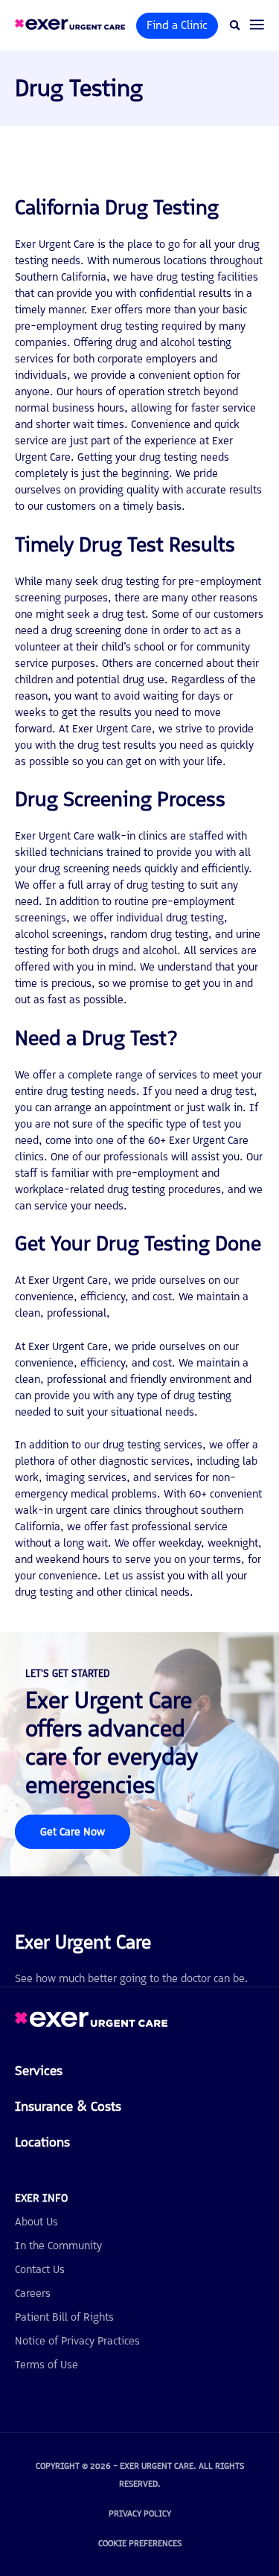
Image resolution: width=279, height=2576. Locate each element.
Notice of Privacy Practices (77, 2341)
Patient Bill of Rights (64, 2317)
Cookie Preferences (140, 2543)
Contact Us (40, 2269)
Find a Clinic (177, 25)
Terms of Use (46, 2365)
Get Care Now (73, 1832)
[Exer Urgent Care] (91, 2023)
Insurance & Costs (68, 2106)
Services (39, 2071)
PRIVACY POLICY (140, 2513)
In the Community (58, 2246)
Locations (42, 2142)
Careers (33, 2293)
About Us (36, 2222)
